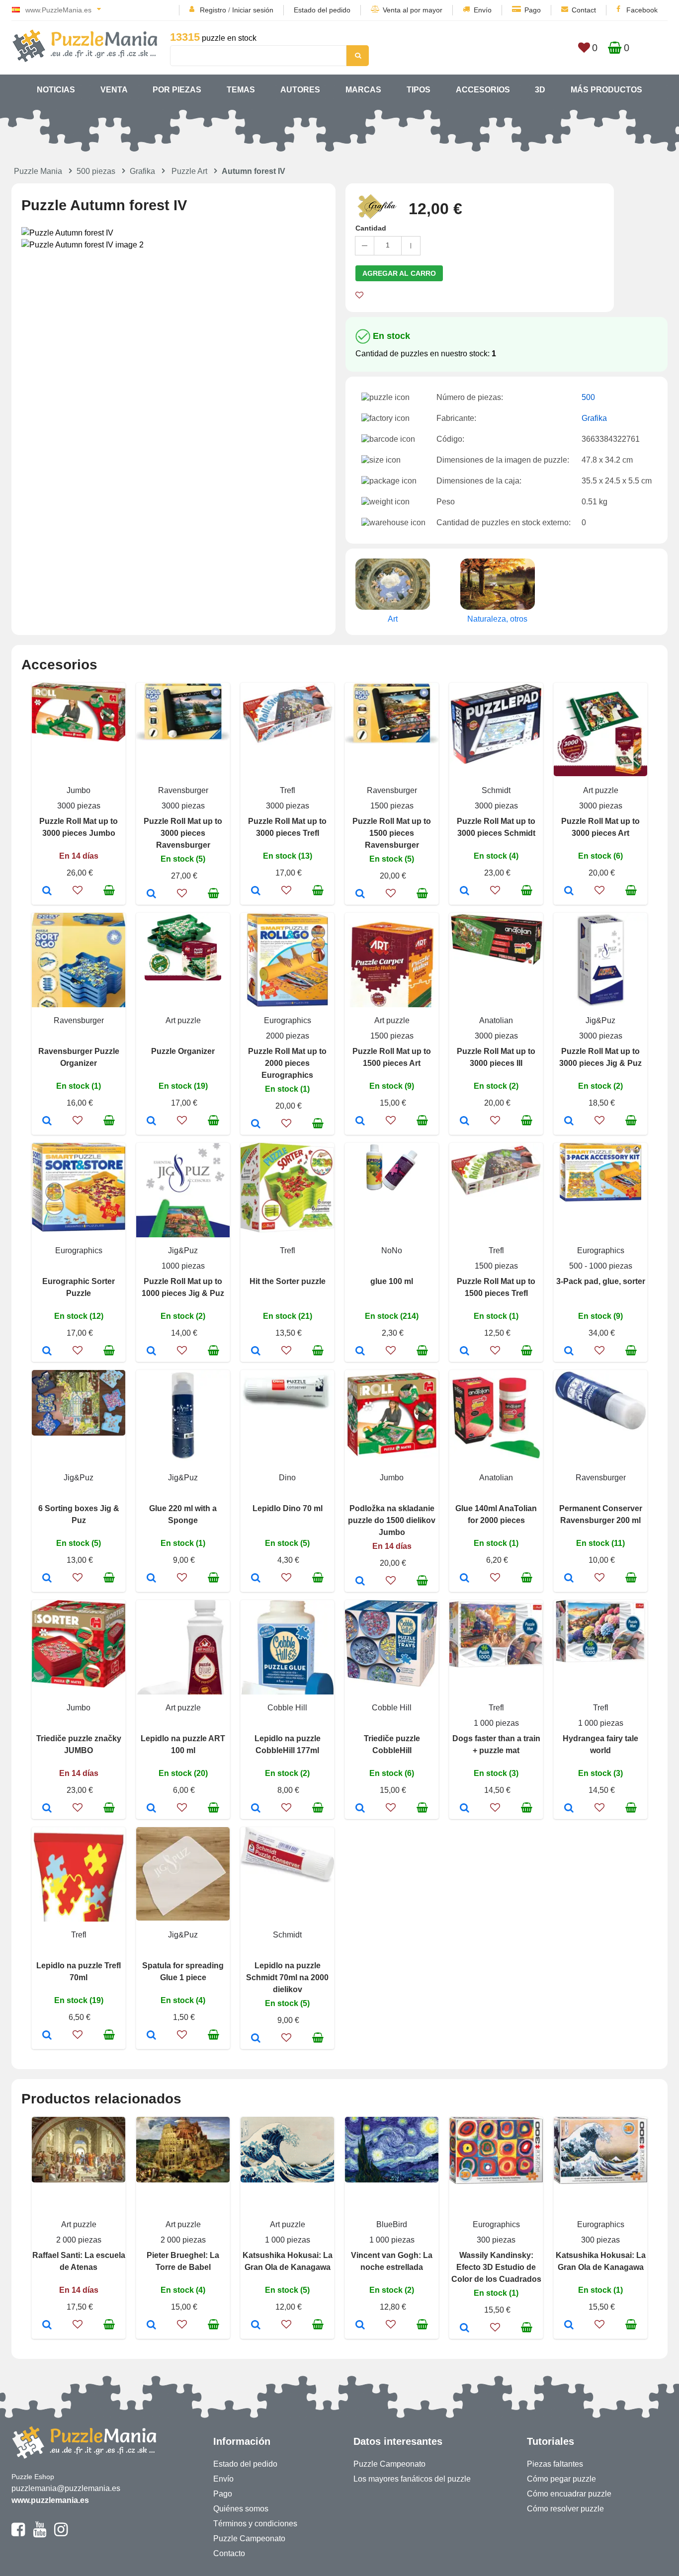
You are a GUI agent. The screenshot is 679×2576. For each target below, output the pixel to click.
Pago (533, 10)
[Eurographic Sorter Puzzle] (47, 1352)
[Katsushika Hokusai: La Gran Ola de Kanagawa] (256, 2326)
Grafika (142, 171)
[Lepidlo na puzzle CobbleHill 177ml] (256, 1809)
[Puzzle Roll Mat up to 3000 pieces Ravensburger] (151, 894)
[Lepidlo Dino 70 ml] (256, 1579)
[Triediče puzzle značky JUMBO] (47, 1809)
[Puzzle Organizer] (151, 1122)
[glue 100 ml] (360, 1352)
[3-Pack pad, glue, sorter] (569, 1352)
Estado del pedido (322, 10)
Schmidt (496, 790)
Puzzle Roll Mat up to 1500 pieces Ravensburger (392, 833)
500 (588, 397)
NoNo (392, 1250)
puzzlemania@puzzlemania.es (66, 2488)
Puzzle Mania (38, 171)
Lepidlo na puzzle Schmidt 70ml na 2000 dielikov (287, 1977)
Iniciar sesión (253, 10)
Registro (213, 10)
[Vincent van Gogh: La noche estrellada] (360, 2326)
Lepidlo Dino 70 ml (288, 1508)
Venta (114, 90)
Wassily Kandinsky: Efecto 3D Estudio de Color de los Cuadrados (496, 2267)
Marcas (363, 90)
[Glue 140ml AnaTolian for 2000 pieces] (465, 1579)
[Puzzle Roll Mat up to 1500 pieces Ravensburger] (360, 894)
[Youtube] (40, 2534)
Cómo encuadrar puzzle (569, 2494)
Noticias (56, 90)
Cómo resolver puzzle (565, 2509)
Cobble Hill (287, 1708)
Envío (483, 10)
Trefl (288, 790)
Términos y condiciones (255, 2524)
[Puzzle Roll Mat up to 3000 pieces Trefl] (256, 891)
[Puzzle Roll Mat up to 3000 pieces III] (465, 1122)
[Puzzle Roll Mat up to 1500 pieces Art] (360, 1122)
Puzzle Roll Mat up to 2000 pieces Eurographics (287, 1063)
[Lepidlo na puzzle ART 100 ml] (151, 1809)
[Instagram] (61, 2534)
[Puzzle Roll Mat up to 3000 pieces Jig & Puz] (569, 1122)
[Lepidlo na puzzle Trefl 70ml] (47, 2036)
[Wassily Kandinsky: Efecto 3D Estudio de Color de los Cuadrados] (465, 2329)
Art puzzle (601, 790)
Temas (241, 90)
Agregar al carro (399, 273)
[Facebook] (18, 2534)
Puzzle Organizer (183, 1051)
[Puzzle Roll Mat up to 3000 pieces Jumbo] (47, 891)
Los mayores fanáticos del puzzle (412, 2479)
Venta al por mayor (413, 10)
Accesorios (483, 90)
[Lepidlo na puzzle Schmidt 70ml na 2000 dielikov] (256, 2039)
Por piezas (177, 90)
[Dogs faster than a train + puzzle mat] (465, 1809)
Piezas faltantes (555, 2464)
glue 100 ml (392, 1281)
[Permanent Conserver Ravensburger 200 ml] (569, 1579)
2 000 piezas (79, 2240)
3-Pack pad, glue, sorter (601, 1281)
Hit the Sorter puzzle (288, 1281)
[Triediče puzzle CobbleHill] (360, 1809)
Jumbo (79, 790)
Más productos (606, 90)
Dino (287, 1478)
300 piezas (496, 2240)
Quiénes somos (241, 2509)
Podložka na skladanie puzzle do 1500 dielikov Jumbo (392, 1520)
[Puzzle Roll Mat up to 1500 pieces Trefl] (465, 1352)
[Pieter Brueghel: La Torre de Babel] (151, 2326)
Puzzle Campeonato (249, 2538)
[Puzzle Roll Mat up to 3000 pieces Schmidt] (465, 891)
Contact (584, 10)
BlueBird (392, 2224)
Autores (300, 90)
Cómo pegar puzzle (561, 2479)
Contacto (229, 2553)
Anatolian (496, 1020)
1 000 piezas (496, 1723)
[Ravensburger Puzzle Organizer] (47, 1122)
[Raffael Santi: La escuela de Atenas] (47, 2326)
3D (540, 90)
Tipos (419, 90)
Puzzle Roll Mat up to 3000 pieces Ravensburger (183, 833)
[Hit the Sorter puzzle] (256, 1352)
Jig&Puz (600, 1020)
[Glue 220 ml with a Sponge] (151, 1579)
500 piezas (96, 171)
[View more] (79, 739)
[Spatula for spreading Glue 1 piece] (151, 2036)
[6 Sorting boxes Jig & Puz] (47, 1579)
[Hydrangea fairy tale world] (569, 1809)
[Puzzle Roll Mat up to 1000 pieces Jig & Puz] (151, 1352)
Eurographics (288, 1020)
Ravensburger (183, 790)
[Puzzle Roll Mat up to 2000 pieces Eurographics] (256, 1125)
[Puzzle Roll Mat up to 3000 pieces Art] (569, 891)
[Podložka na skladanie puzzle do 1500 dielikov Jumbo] (360, 1582)
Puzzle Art (189, 171)
